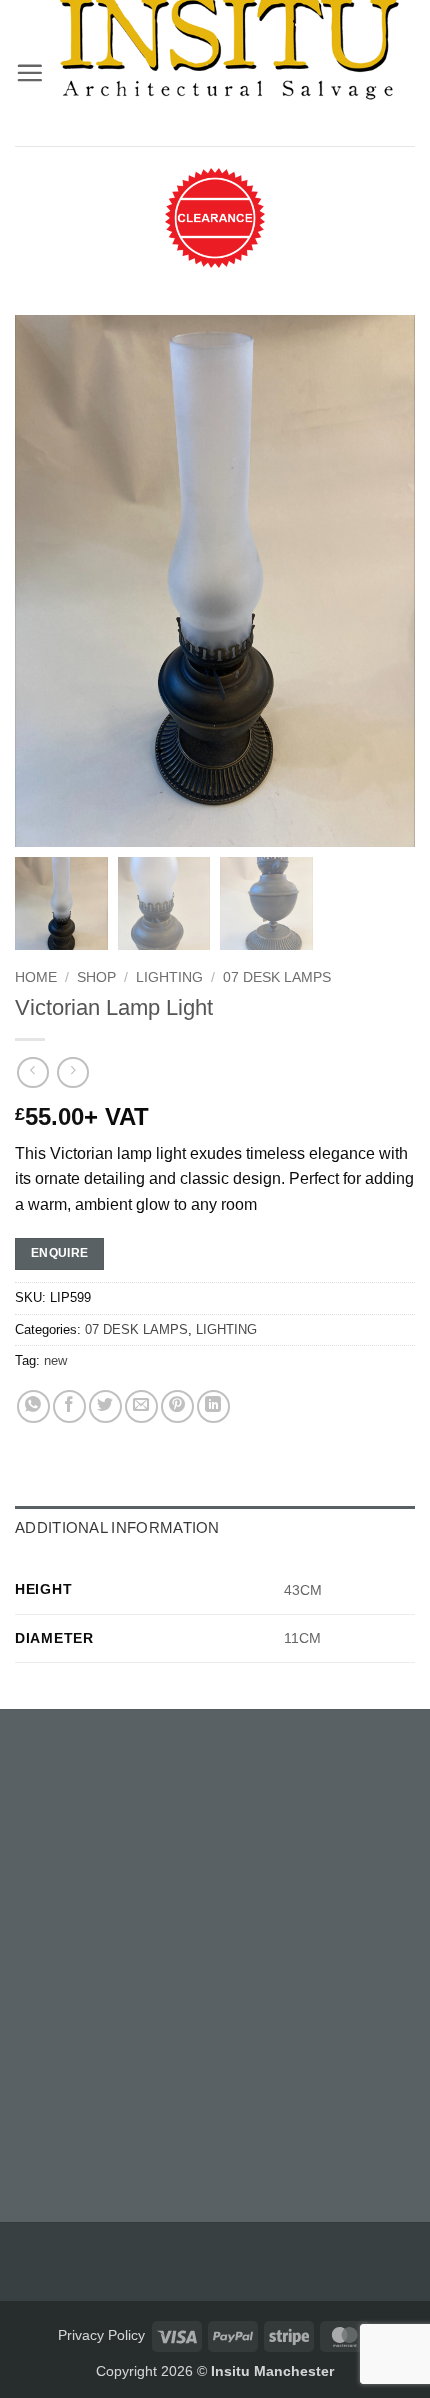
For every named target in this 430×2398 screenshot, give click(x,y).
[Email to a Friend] (141, 1406)
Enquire (60, 1253)
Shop (96, 977)
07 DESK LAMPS (277, 977)
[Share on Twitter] (105, 1406)
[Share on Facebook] (69, 1406)
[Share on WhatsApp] (33, 1406)
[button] (29, 72)
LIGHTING (169, 977)
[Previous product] (72, 1072)
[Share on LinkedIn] (213, 1406)
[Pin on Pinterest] (177, 1406)
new (55, 1360)
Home (36, 977)
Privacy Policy (101, 2335)
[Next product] (32, 1072)
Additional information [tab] (117, 1527)
